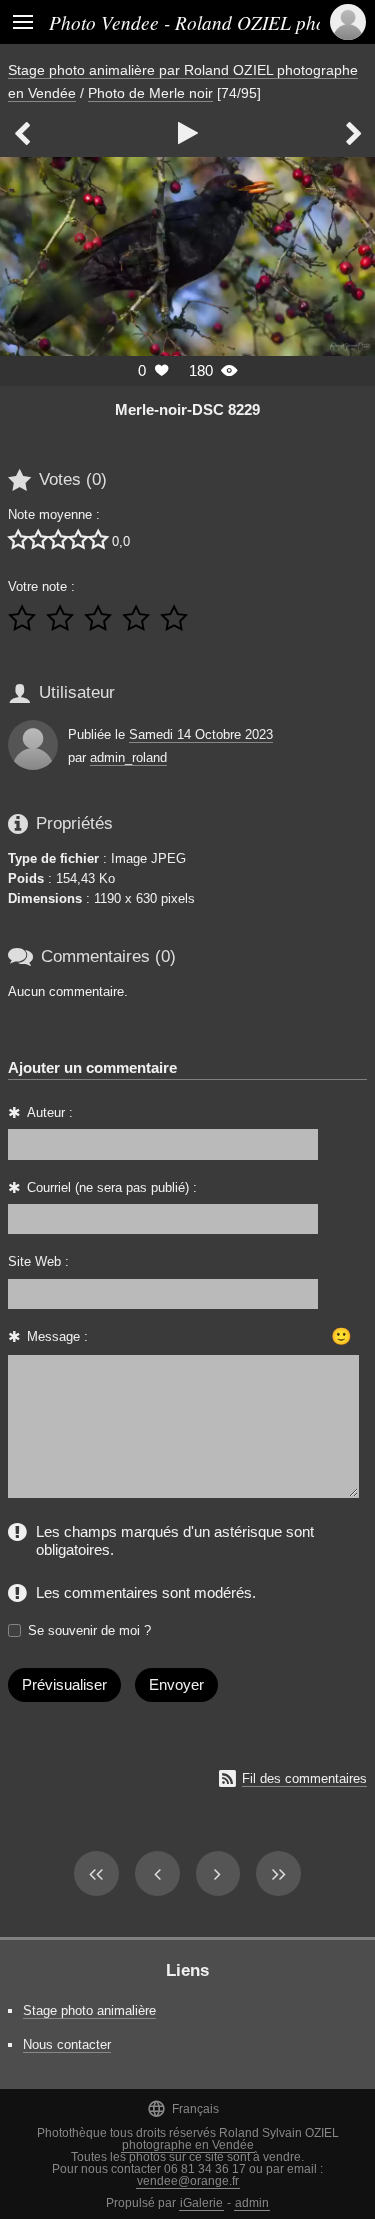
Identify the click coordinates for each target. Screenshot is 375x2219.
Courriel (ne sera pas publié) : (112, 1187)
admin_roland (128, 757)
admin (252, 2203)
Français (183, 2108)
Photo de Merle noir (150, 93)
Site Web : (38, 1261)
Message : (57, 1336)
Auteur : (50, 1112)
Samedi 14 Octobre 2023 (201, 734)
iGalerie (201, 2203)
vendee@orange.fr (188, 2181)
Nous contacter (67, 2044)
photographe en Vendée (188, 2145)
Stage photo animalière (89, 2010)
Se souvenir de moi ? (89, 1630)
